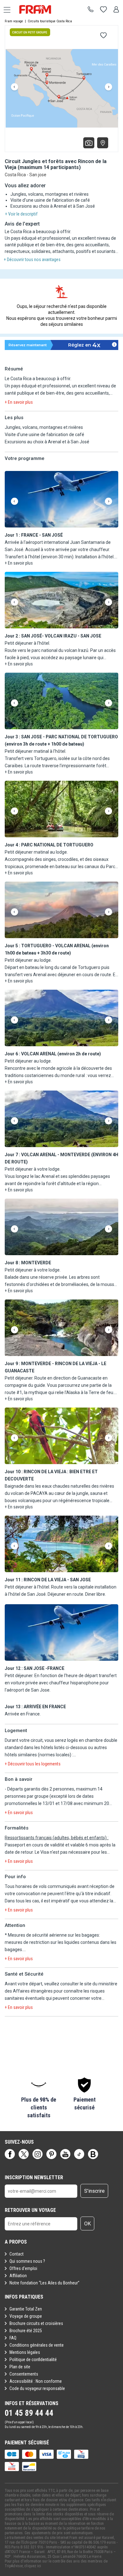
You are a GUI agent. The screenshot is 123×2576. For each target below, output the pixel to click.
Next (108, 87)
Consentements (24, 2374)
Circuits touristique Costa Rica (50, 21)
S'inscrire (94, 2191)
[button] (61, 500)
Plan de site (20, 2367)
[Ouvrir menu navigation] (5, 9)
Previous (15, 87)
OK (88, 2224)
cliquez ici (33, 2566)
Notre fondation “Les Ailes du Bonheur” (44, 2283)
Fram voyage (14, 21)
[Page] (10, 2154)
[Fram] (41, 9)
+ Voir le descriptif (21, 214)
